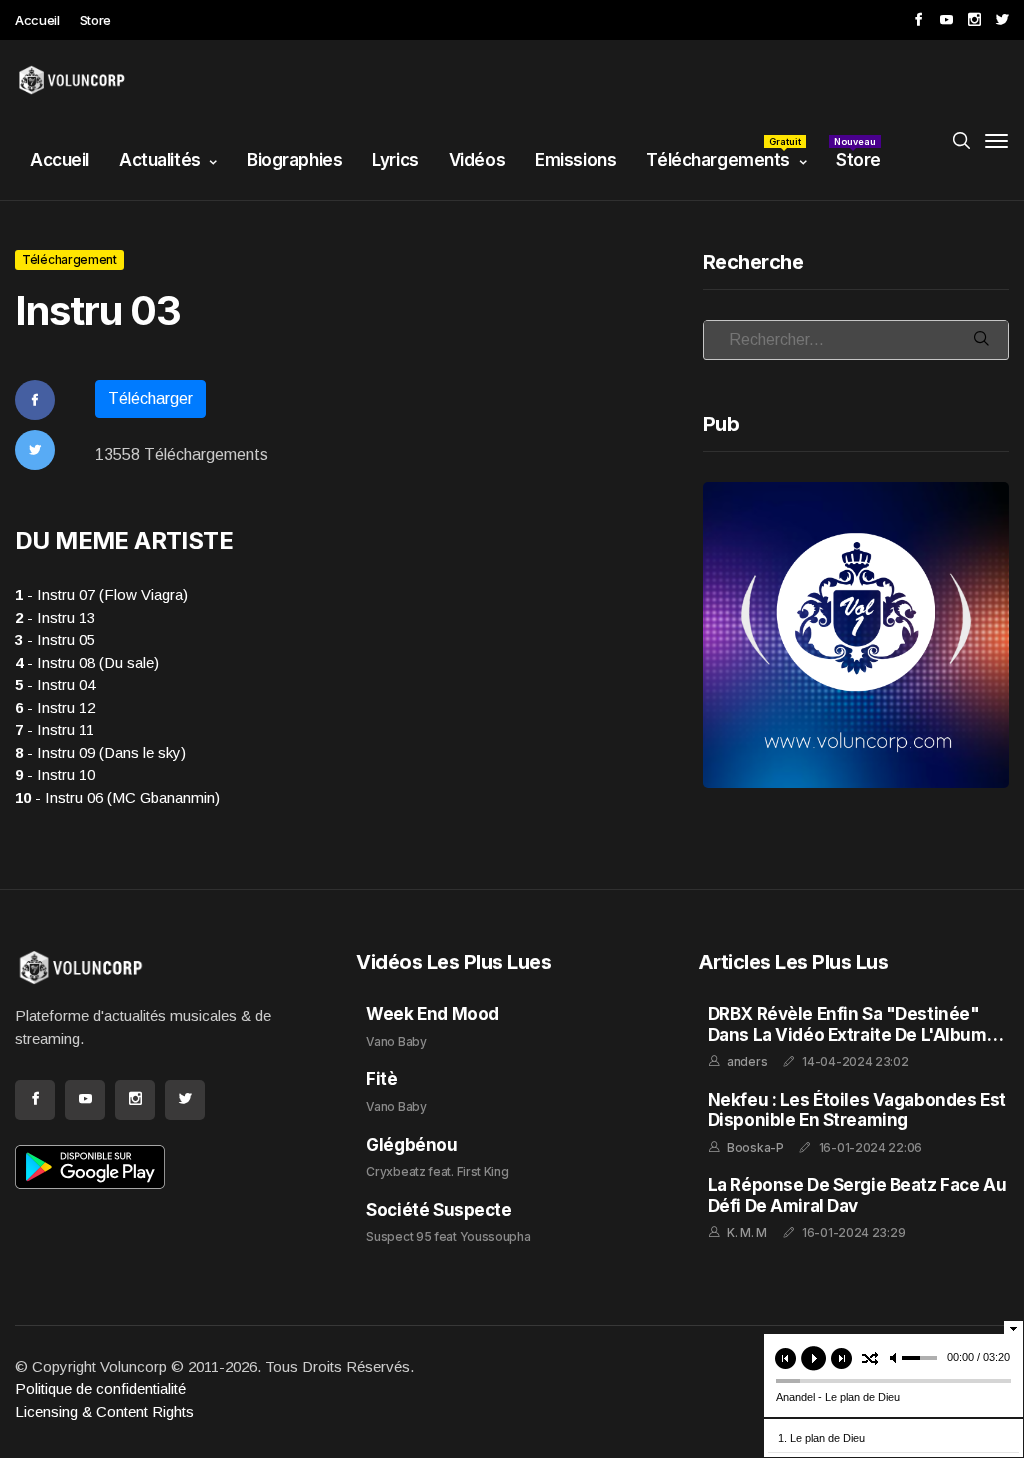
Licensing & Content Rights (104, 1411)
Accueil (37, 20)
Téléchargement (69, 259)
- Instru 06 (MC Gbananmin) (117, 797)
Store (95, 20)
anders (747, 1061)
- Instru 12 (55, 707)
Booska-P (755, 1147)
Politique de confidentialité (100, 1388)
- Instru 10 (55, 774)
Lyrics (395, 160)
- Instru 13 (55, 617)
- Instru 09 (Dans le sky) (100, 752)
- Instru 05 (55, 639)
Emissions (575, 160)
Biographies (294, 160)
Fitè (381, 1079)
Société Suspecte (438, 1210)
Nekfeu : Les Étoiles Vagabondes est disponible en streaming (857, 1110)
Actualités (160, 160)
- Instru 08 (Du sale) (87, 662)
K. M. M (747, 1232)
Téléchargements (723, 153)
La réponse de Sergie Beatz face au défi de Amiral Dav (857, 1195)
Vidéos (477, 160)
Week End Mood (432, 1014)
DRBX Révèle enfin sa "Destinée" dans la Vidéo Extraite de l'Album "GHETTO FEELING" (847, 1034)
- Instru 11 (54, 729)
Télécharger (150, 398)
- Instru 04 (55, 684)
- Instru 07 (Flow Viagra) (101, 594)
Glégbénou (411, 1145)
